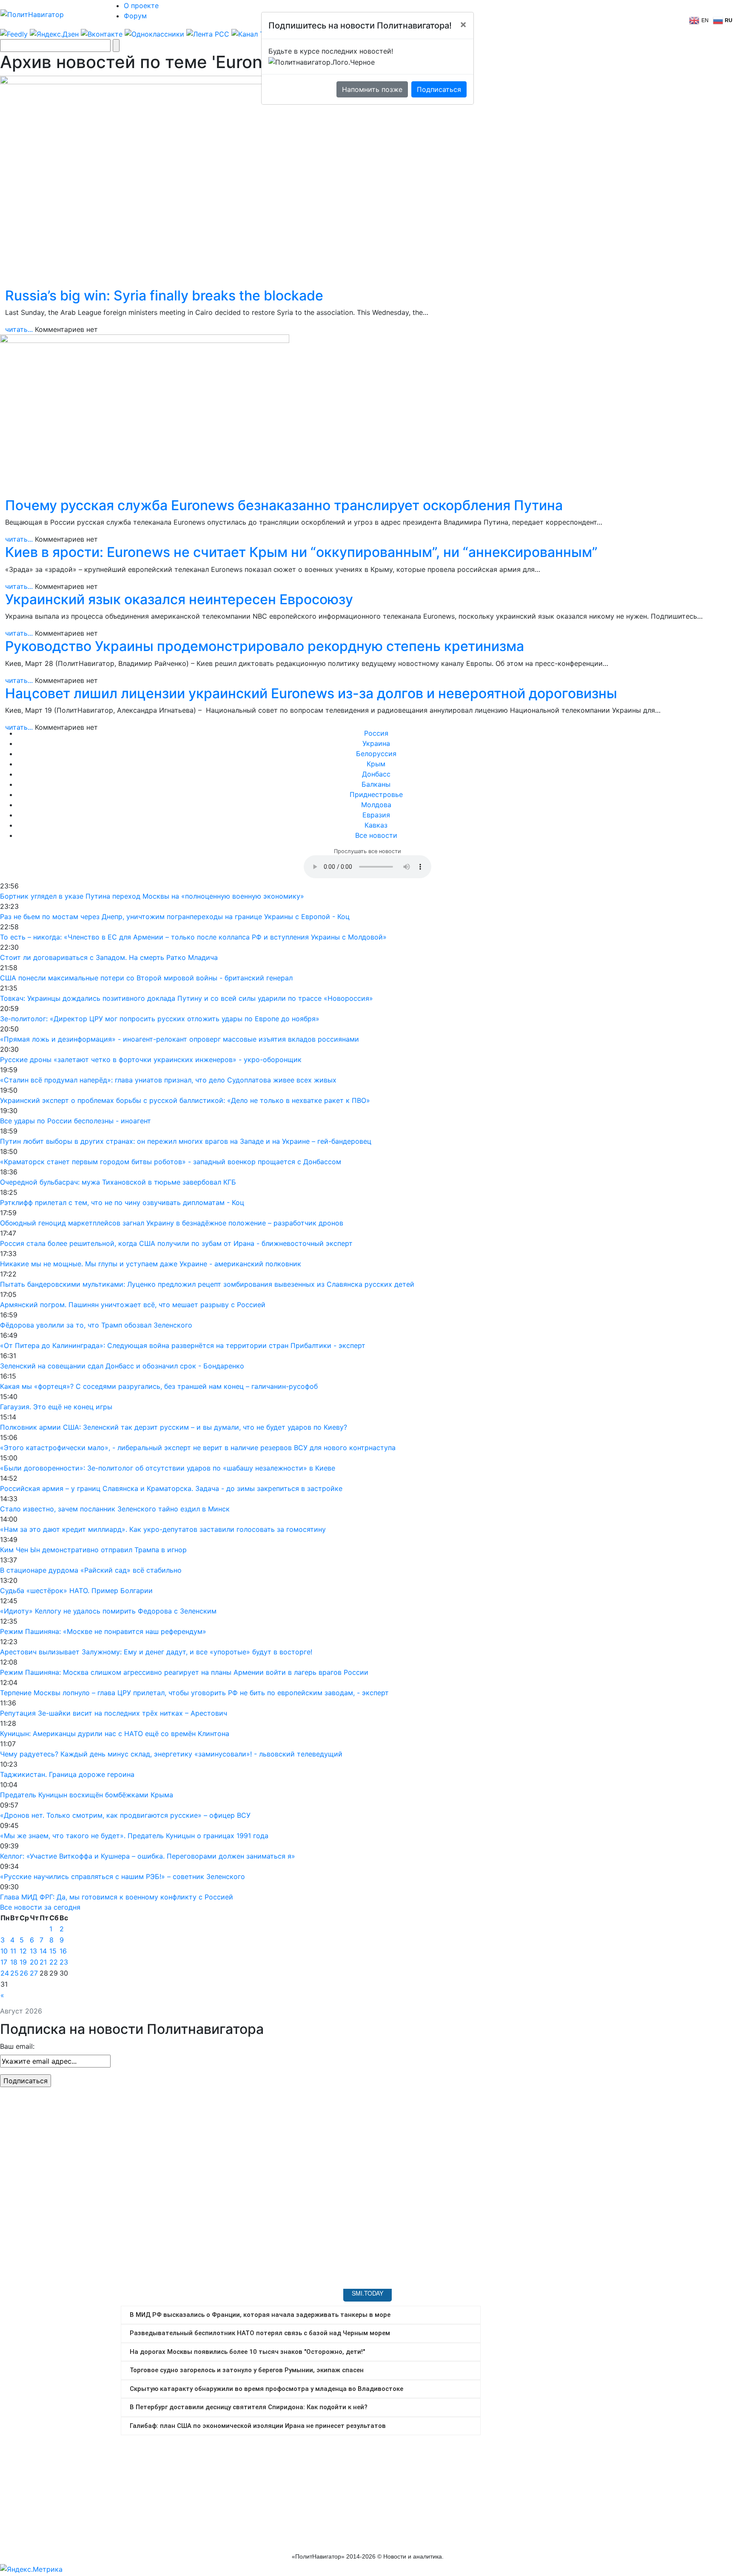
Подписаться (439, 89)
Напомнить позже (372, 89)
